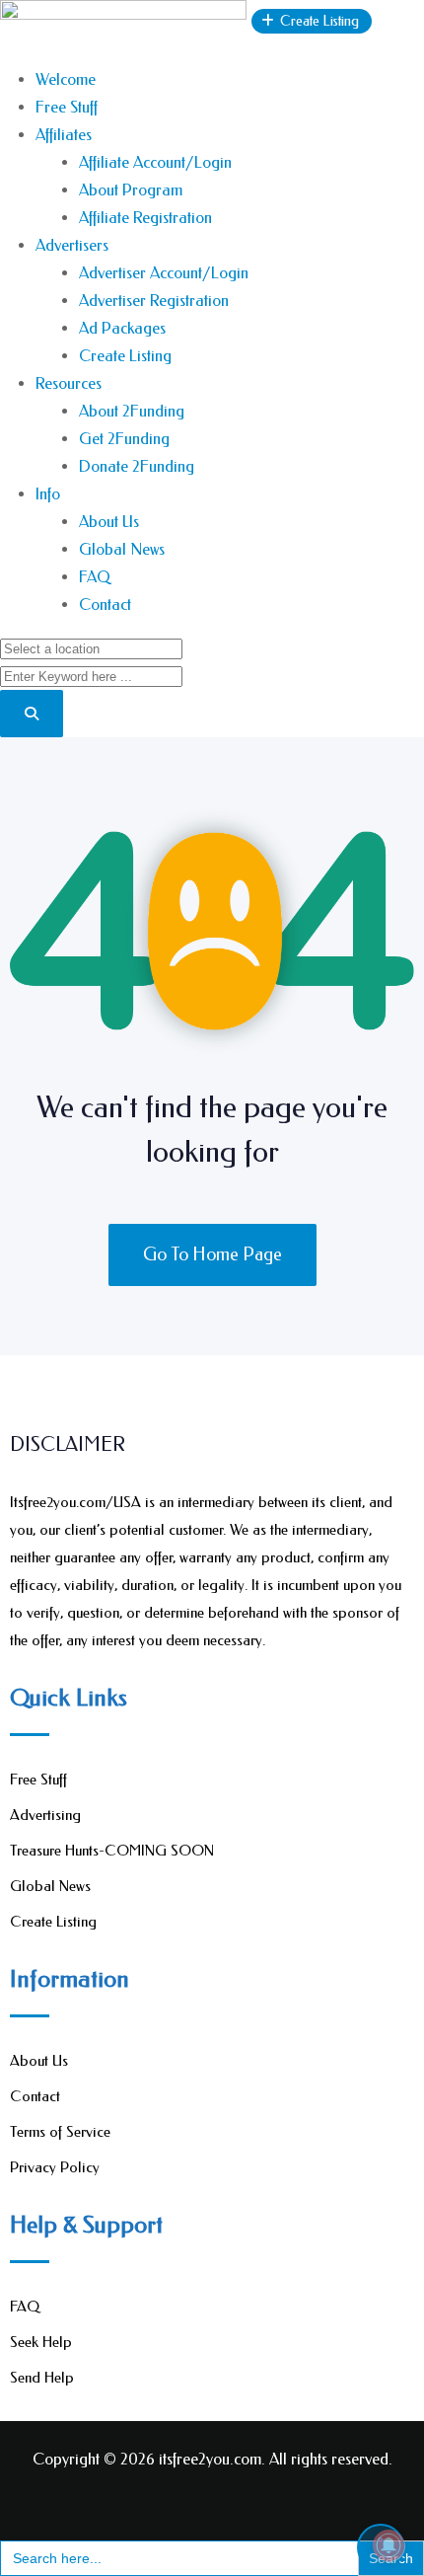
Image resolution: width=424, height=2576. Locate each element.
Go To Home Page (212, 1254)
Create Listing (125, 356)
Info (48, 494)
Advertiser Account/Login (164, 273)
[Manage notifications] (389, 2545)
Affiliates (64, 135)
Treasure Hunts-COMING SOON (112, 1851)
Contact (105, 605)
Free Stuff (67, 107)
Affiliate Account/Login (155, 162)
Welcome (66, 79)
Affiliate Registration (145, 218)
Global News (122, 549)
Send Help (42, 2378)
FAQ (95, 577)
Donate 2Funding (137, 466)
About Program (131, 190)
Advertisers (72, 245)
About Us (109, 522)
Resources (69, 383)
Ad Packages (122, 328)
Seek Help (41, 2342)
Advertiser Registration (154, 301)
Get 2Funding (124, 439)
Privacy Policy (55, 2167)
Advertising (45, 1815)
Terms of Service (60, 2132)
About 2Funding (132, 411)
